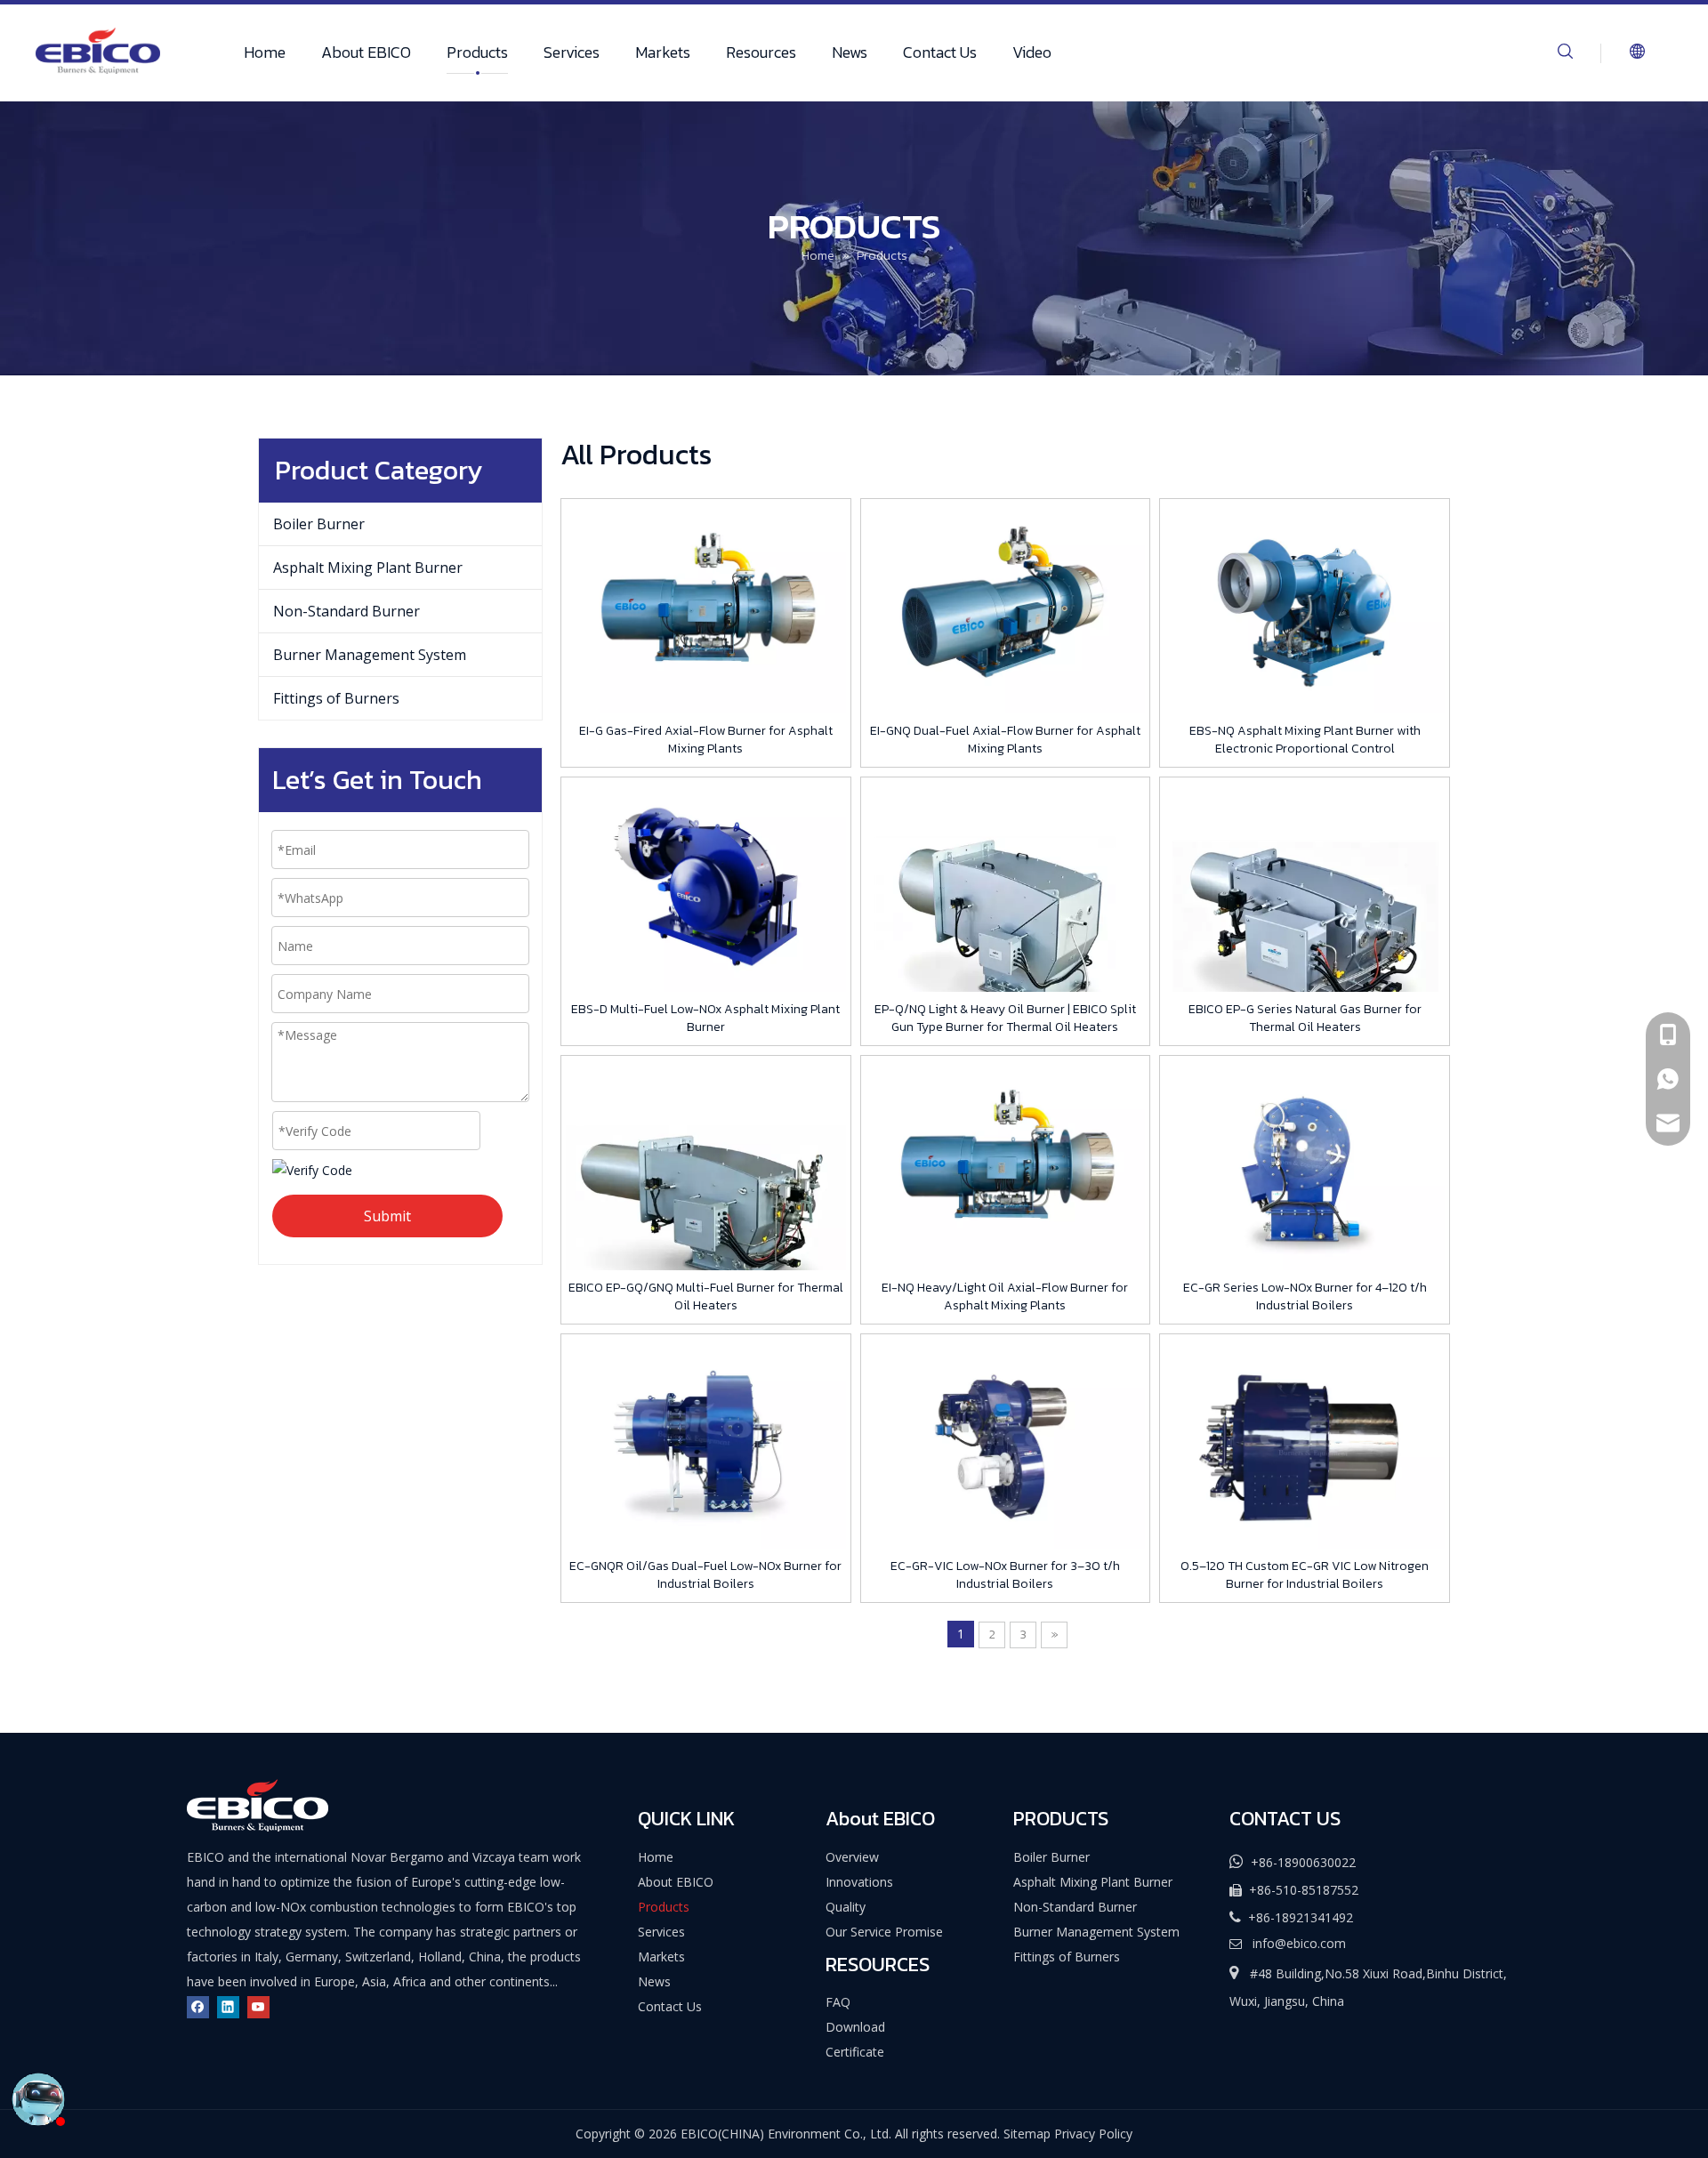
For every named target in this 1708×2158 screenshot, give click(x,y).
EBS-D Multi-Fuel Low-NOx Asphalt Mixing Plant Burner (705, 1019)
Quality (846, 1907)
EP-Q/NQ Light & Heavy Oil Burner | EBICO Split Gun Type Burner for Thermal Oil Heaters (1005, 1019)
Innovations (859, 1882)
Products (477, 52)
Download (855, 2027)
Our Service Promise (884, 1932)
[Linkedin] (228, 2006)
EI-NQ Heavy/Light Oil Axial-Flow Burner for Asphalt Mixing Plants (1005, 1297)
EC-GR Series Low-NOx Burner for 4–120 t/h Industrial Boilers (1305, 1297)
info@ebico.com (1299, 1943)
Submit (387, 1216)
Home (265, 52)
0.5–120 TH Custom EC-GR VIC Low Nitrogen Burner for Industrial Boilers (1305, 1575)
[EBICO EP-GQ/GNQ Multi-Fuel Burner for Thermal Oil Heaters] (706, 1200)
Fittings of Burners (336, 698)
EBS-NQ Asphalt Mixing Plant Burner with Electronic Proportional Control (1305, 740)
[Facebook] (198, 2006)
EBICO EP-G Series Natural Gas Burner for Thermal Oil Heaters (1305, 1019)
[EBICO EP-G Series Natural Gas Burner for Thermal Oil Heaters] (1305, 921)
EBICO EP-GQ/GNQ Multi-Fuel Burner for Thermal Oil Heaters (706, 1297)
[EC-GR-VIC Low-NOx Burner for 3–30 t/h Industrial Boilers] (1006, 1443)
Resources (761, 52)
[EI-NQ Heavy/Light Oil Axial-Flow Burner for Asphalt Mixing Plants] (1006, 1165)
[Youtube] (258, 2006)
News (850, 52)
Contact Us (940, 52)
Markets (663, 52)
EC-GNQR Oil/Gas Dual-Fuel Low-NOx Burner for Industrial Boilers (705, 1575)
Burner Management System (370, 655)
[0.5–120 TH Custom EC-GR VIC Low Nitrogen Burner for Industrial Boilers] (1305, 1443)
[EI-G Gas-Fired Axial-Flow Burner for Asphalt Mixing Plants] (706, 608)
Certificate (855, 2052)
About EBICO (366, 52)
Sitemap (1027, 2134)
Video (1032, 52)
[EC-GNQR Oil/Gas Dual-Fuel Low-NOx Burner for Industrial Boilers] (706, 1443)
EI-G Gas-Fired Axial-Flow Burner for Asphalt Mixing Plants (706, 740)
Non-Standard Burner (346, 611)
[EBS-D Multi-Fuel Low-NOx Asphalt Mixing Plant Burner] (706, 886)
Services (572, 52)
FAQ (838, 2002)
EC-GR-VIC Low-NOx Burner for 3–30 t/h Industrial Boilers (1005, 1575)
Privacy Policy (1093, 2134)
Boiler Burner (319, 524)
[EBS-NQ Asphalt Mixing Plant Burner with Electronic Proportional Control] (1305, 608)
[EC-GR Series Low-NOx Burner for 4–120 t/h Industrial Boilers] (1305, 1165)
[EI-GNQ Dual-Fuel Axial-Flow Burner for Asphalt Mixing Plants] (1006, 608)
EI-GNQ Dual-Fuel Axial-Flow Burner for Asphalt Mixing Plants (1005, 740)
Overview (852, 1857)
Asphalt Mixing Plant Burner (368, 568)
